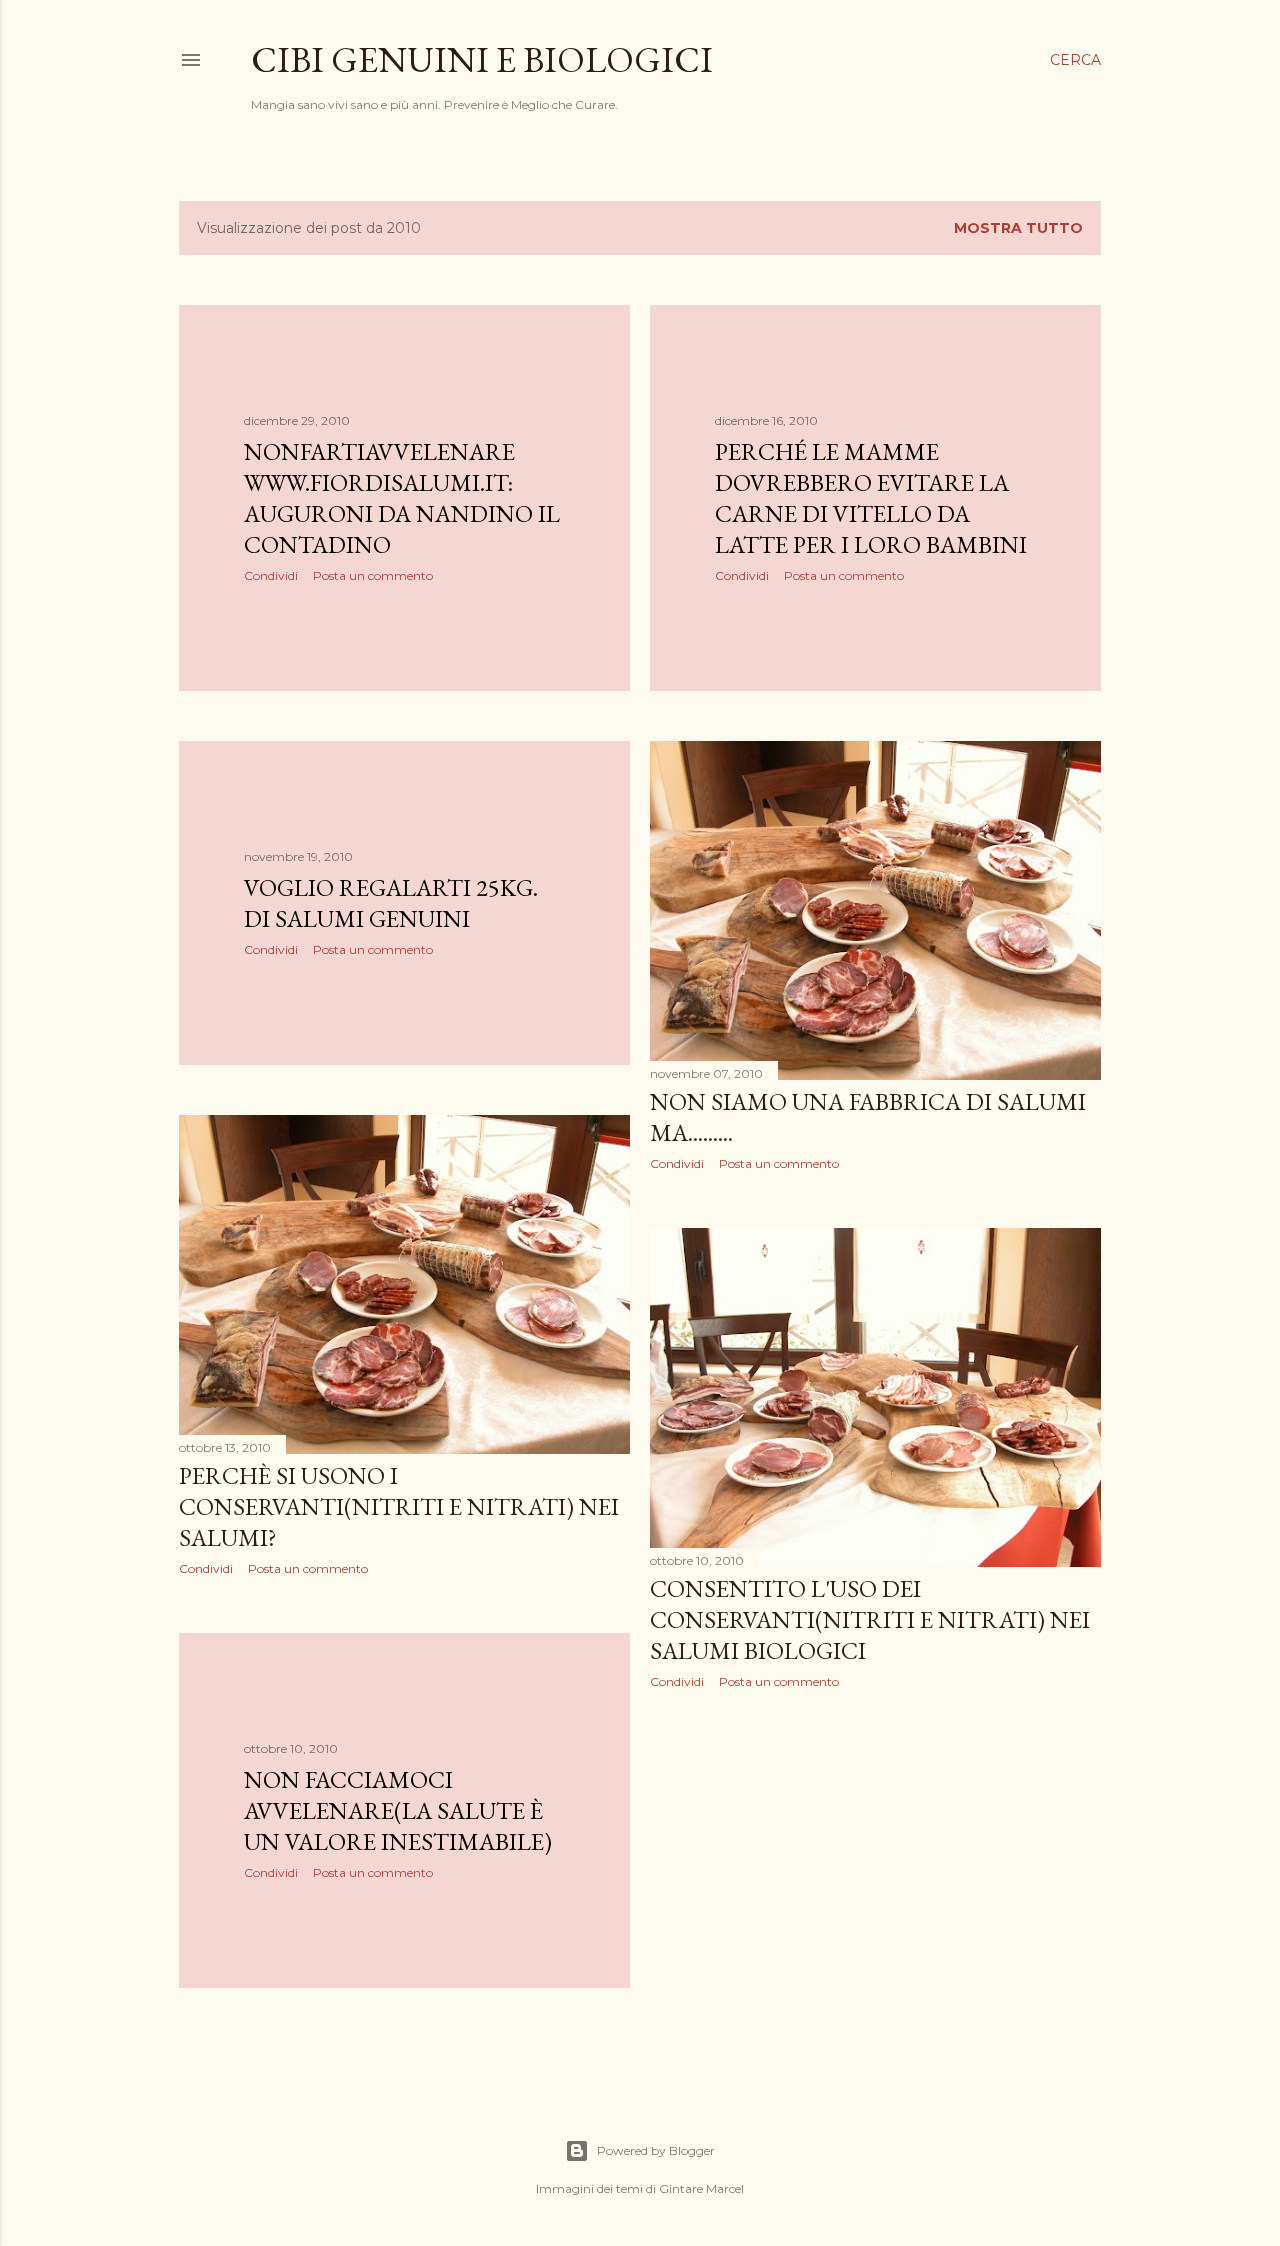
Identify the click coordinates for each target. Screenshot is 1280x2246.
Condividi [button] (271, 575)
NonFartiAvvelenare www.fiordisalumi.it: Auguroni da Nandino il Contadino (402, 498)
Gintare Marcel (701, 2188)
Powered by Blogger (656, 2150)
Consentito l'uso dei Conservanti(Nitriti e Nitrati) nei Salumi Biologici (870, 1619)
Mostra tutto (1018, 228)
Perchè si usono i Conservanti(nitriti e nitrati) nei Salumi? (399, 1506)
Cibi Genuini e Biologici (482, 59)
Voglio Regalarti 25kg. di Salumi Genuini (391, 903)
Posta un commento (373, 575)
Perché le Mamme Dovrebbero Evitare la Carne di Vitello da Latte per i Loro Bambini (871, 498)
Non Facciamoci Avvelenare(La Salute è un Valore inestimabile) (398, 1810)
